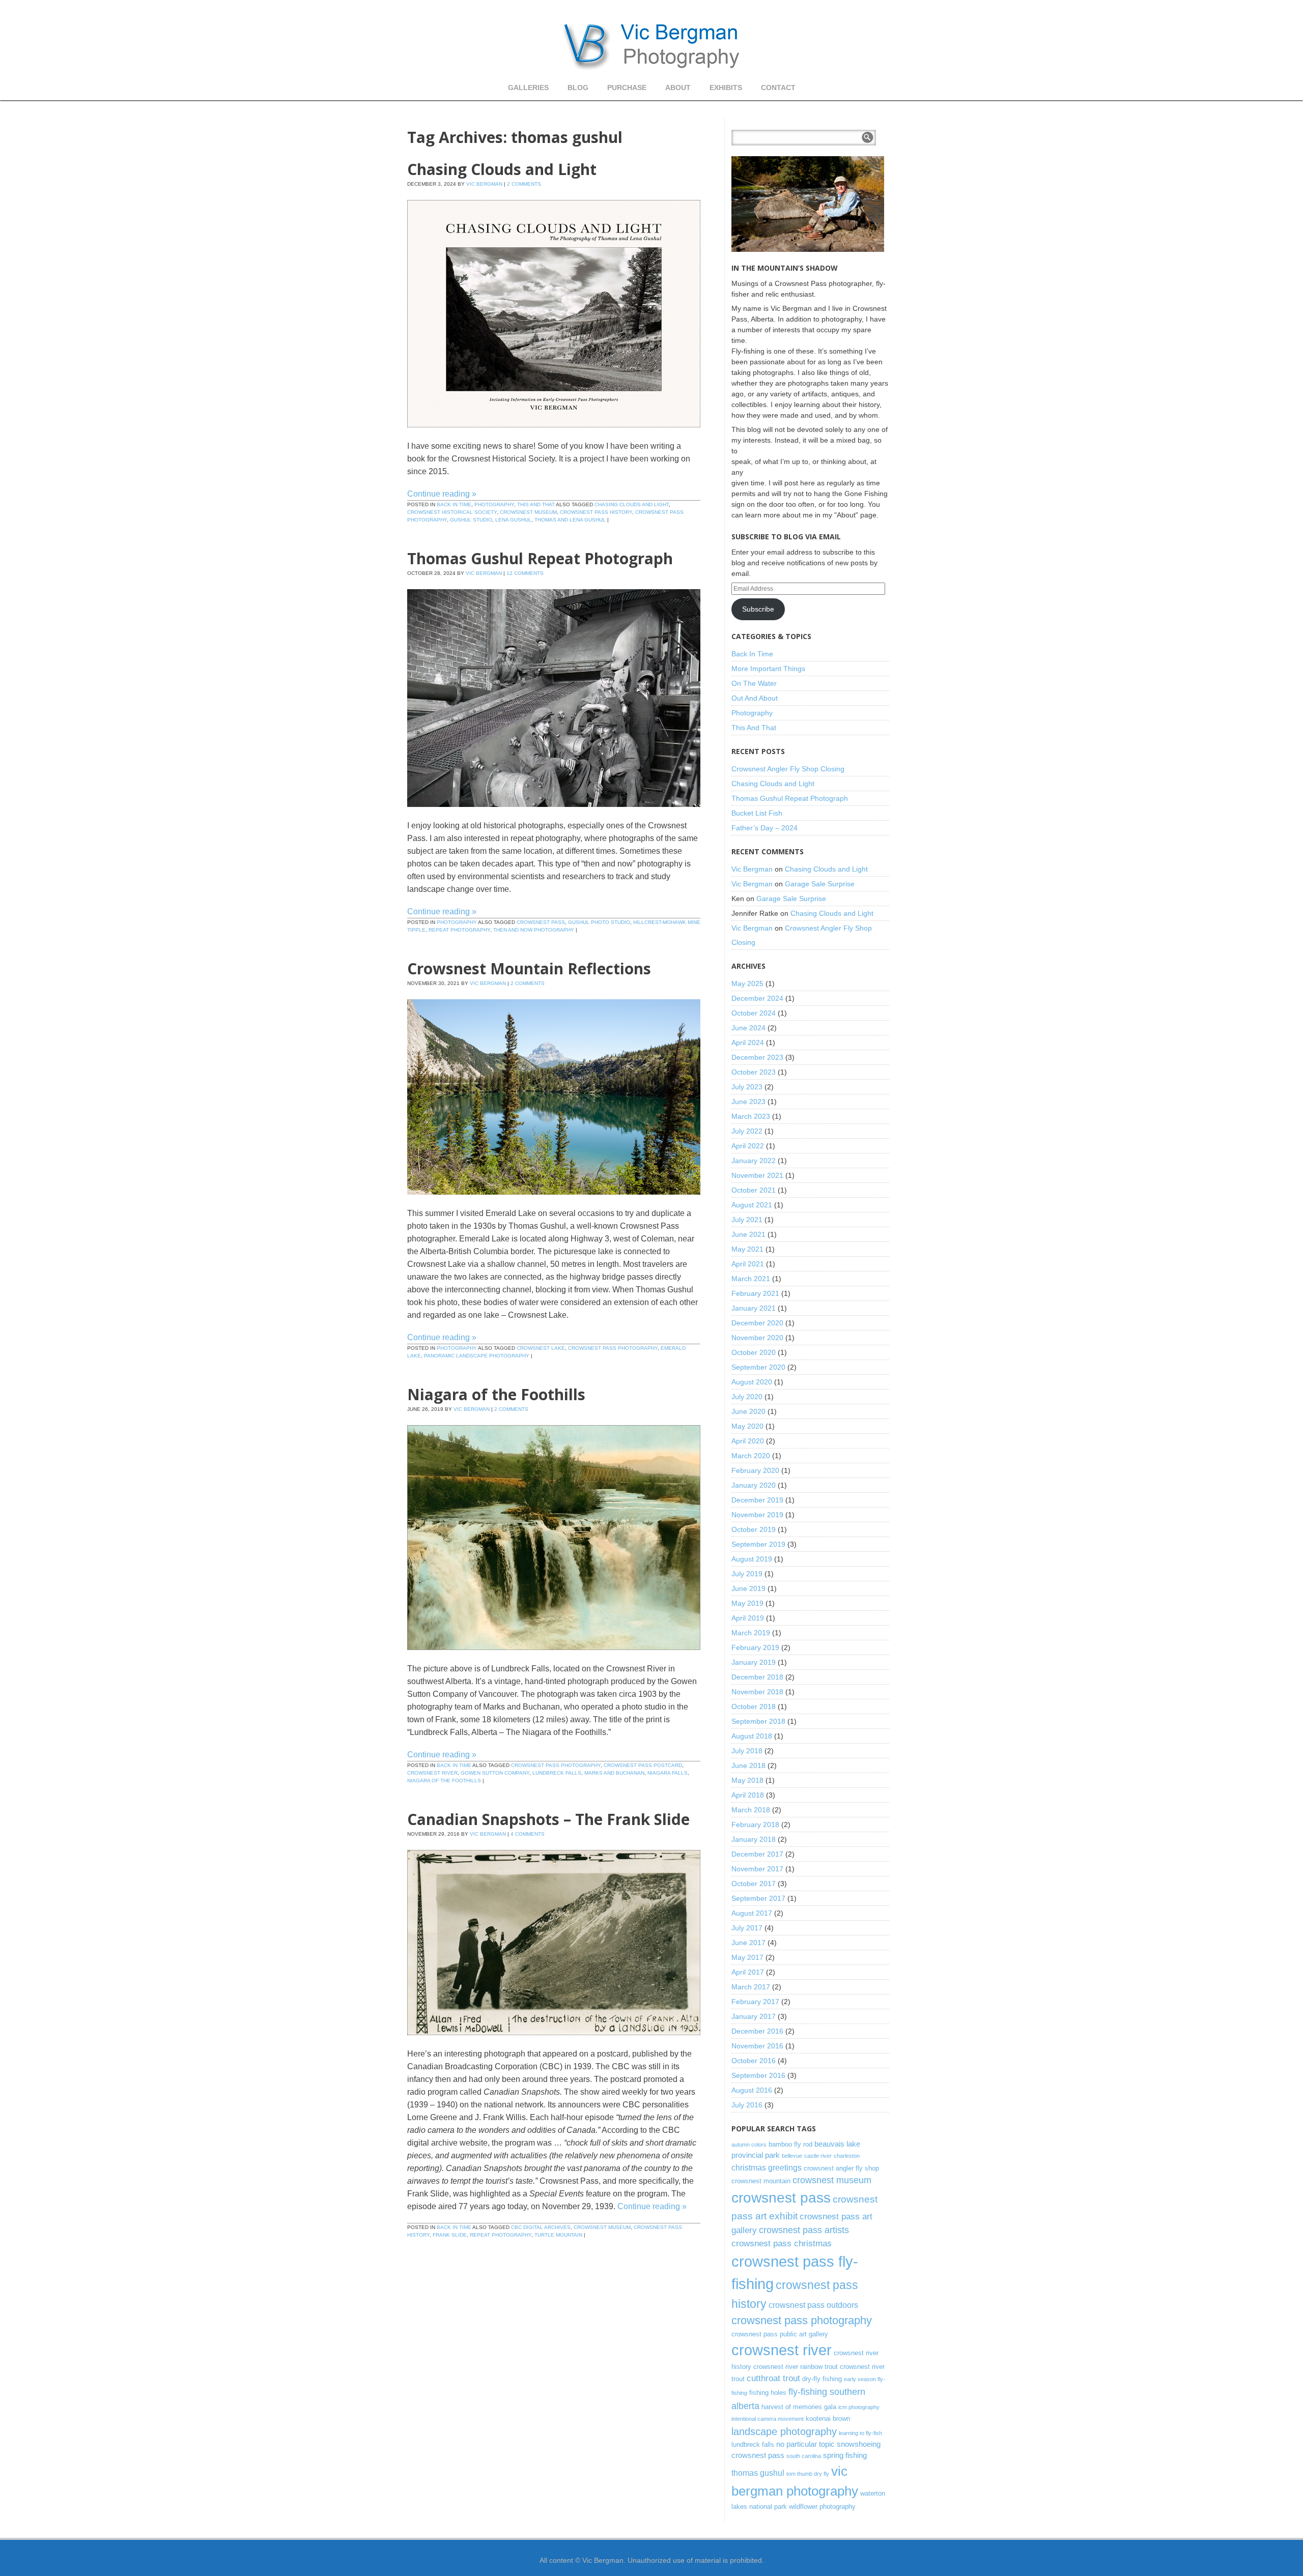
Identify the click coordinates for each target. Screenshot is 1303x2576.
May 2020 (747, 1426)
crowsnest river (432, 1773)
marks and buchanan (614, 1773)
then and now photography (534, 930)
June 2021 (748, 1234)
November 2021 (757, 1175)
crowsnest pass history (596, 512)
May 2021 (747, 1249)
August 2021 (752, 1205)
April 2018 (748, 1795)
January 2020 (754, 1485)
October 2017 (754, 1884)
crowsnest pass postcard (643, 1765)
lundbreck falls (557, 1773)
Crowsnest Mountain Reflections (529, 968)
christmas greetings (767, 2167)
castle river (818, 2156)
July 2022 (747, 1131)
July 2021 (747, 1220)
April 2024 (748, 1043)
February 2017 (755, 2002)
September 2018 (758, 1721)
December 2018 (757, 1677)
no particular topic (805, 2444)
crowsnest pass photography (613, 1348)
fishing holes (768, 2393)
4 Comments (528, 1834)
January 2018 (754, 1839)
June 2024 (748, 1028)
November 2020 (757, 1338)
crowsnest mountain (761, 2181)
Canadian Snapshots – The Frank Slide (548, 1819)
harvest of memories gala (799, 2407)
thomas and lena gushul (570, 520)
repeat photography (459, 930)
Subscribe (758, 609)
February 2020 (755, 1470)
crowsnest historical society (452, 512)
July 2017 (747, 1928)
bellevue (792, 2156)
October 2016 (754, 2061)
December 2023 (757, 1057)
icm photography (859, 2407)
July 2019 (747, 1574)
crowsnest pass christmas (782, 2243)
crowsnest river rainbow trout (796, 2367)
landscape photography (784, 2432)
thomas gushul (758, 2473)
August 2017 (752, 1913)
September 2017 (758, 1898)
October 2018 (754, 1706)
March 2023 (751, 1116)
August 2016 (752, 2090)
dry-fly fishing (822, 2379)
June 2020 (748, 1411)
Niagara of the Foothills (496, 1394)
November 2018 (757, 1692)
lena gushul (513, 520)
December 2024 (757, 998)
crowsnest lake (541, 1348)
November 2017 (757, 1869)
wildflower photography (822, 2507)
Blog (578, 88)
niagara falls (668, 1773)
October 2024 (754, 1013)
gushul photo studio (599, 922)
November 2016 (757, 2046)
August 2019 (752, 1559)
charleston (847, 2156)
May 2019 (747, 1603)
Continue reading (442, 494)
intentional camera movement (768, 2419)
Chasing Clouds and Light (502, 169)
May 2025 (747, 983)
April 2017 (748, 1972)
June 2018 (748, 1765)
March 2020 (751, 1456)
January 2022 (754, 1161)
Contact (778, 88)
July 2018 (747, 1751)
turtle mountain (558, 2235)
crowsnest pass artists (804, 2230)
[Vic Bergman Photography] (651, 46)
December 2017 (757, 1854)
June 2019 (748, 1588)
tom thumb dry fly (808, 2474)
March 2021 (751, 1279)
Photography (494, 504)
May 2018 (747, 1780)
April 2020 (748, 1441)
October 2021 (754, 1190)
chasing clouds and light (632, 504)
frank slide (450, 2235)
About (678, 88)
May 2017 (747, 1957)
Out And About (755, 698)
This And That (536, 504)
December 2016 (757, 2031)
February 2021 (755, 1293)
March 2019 (751, 1633)
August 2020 (752, 1382)
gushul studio (471, 520)
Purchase (627, 88)
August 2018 (752, 1736)
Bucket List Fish (757, 813)
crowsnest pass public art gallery (780, 2334)
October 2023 (754, 1072)
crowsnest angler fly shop (841, 2168)
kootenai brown (828, 2419)
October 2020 (754, 1352)
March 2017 (751, 1987)
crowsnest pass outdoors (813, 2305)
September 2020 (758, 1367)
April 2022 (748, 1146)
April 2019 (748, 1618)
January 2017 (754, 2016)
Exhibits (726, 88)
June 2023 (748, 1102)
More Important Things (768, 669)
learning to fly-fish (860, 2433)
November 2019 (757, 1515)
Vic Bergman (484, 184)
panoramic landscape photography (477, 1356)
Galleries (528, 88)
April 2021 (748, 1264)
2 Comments (524, 184)
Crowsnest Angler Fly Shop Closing (788, 769)
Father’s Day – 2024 (764, 828)
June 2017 (748, 1943)
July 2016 (747, 2105)
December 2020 (757, 1323)
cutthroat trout (773, 2378)
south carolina (804, 2456)
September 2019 (758, 1544)
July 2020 (747, 1397)
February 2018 (755, 1825)
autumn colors (749, 2145)
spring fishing (845, 2455)
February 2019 (755, 1647)
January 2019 (754, 1662)
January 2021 (754, 1308)
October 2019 (754, 1529)
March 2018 (751, 1810)
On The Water (754, 683)
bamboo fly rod (790, 2144)
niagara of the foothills (444, 1781)
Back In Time (454, 504)
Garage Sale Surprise (820, 884)
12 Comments (525, 573)
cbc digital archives (541, 2227)
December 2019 (757, 1500)
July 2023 (747, 1087)
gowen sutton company (495, 1773)
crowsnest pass (541, 922)
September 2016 (758, 2075)
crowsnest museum (528, 512)
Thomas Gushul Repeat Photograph (540, 558)
